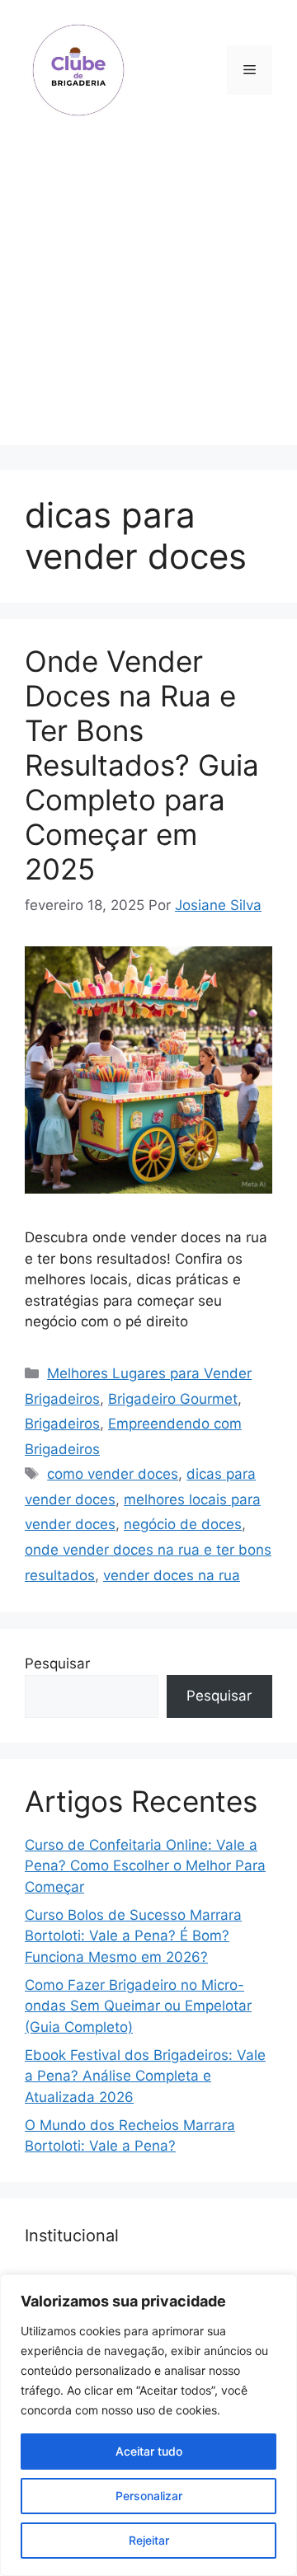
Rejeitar (149, 2540)
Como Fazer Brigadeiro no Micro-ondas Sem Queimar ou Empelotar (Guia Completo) (138, 2006)
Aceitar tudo (149, 2451)
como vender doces (113, 1474)
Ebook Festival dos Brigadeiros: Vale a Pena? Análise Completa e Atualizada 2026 (145, 2076)
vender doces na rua (172, 1575)
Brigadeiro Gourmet (173, 1399)
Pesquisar (57, 1663)
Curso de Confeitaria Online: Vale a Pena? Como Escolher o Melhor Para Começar (145, 1866)
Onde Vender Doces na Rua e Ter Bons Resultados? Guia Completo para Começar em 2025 (142, 765)
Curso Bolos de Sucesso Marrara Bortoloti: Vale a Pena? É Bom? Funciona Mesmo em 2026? (133, 1936)
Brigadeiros (62, 1424)
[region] (148, 2425)
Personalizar (149, 2496)
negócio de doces (183, 1524)
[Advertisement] (148, 297)
